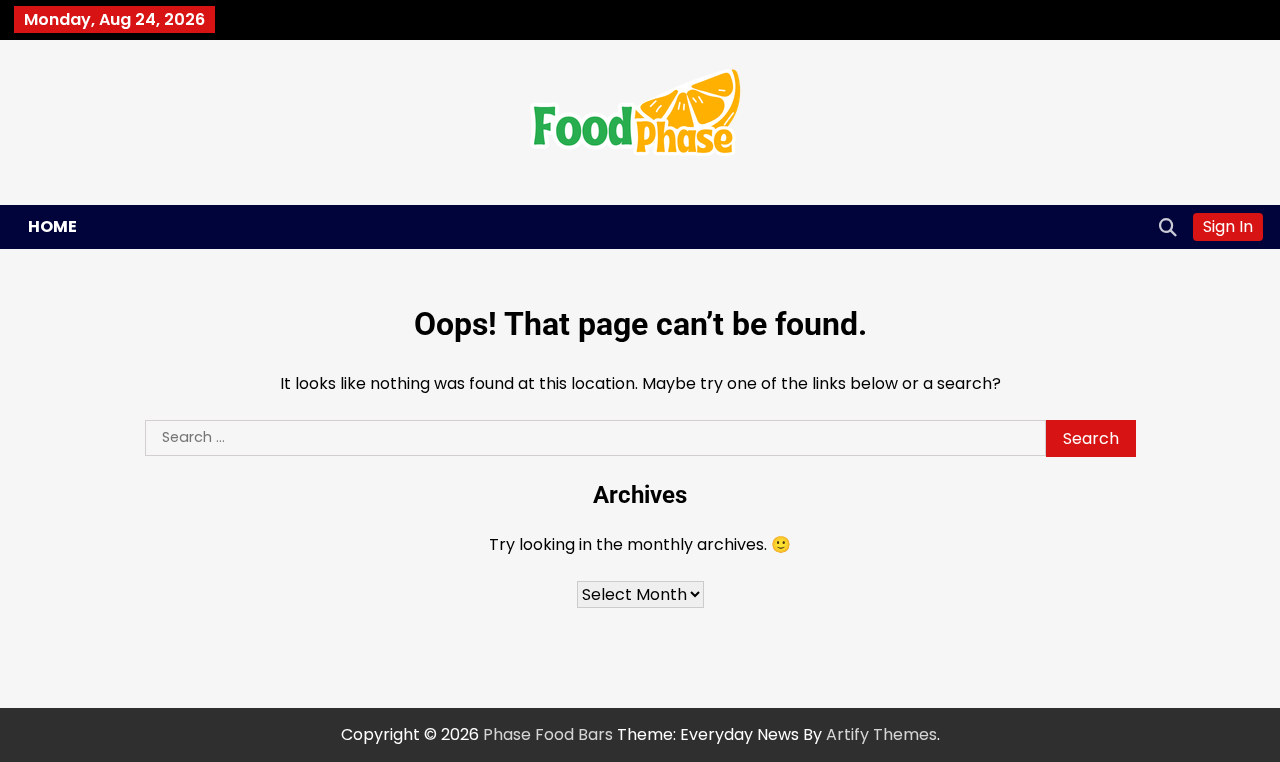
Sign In (1228, 226)
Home (52, 226)
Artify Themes (881, 734)
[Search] (1168, 227)
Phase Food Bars (548, 734)
